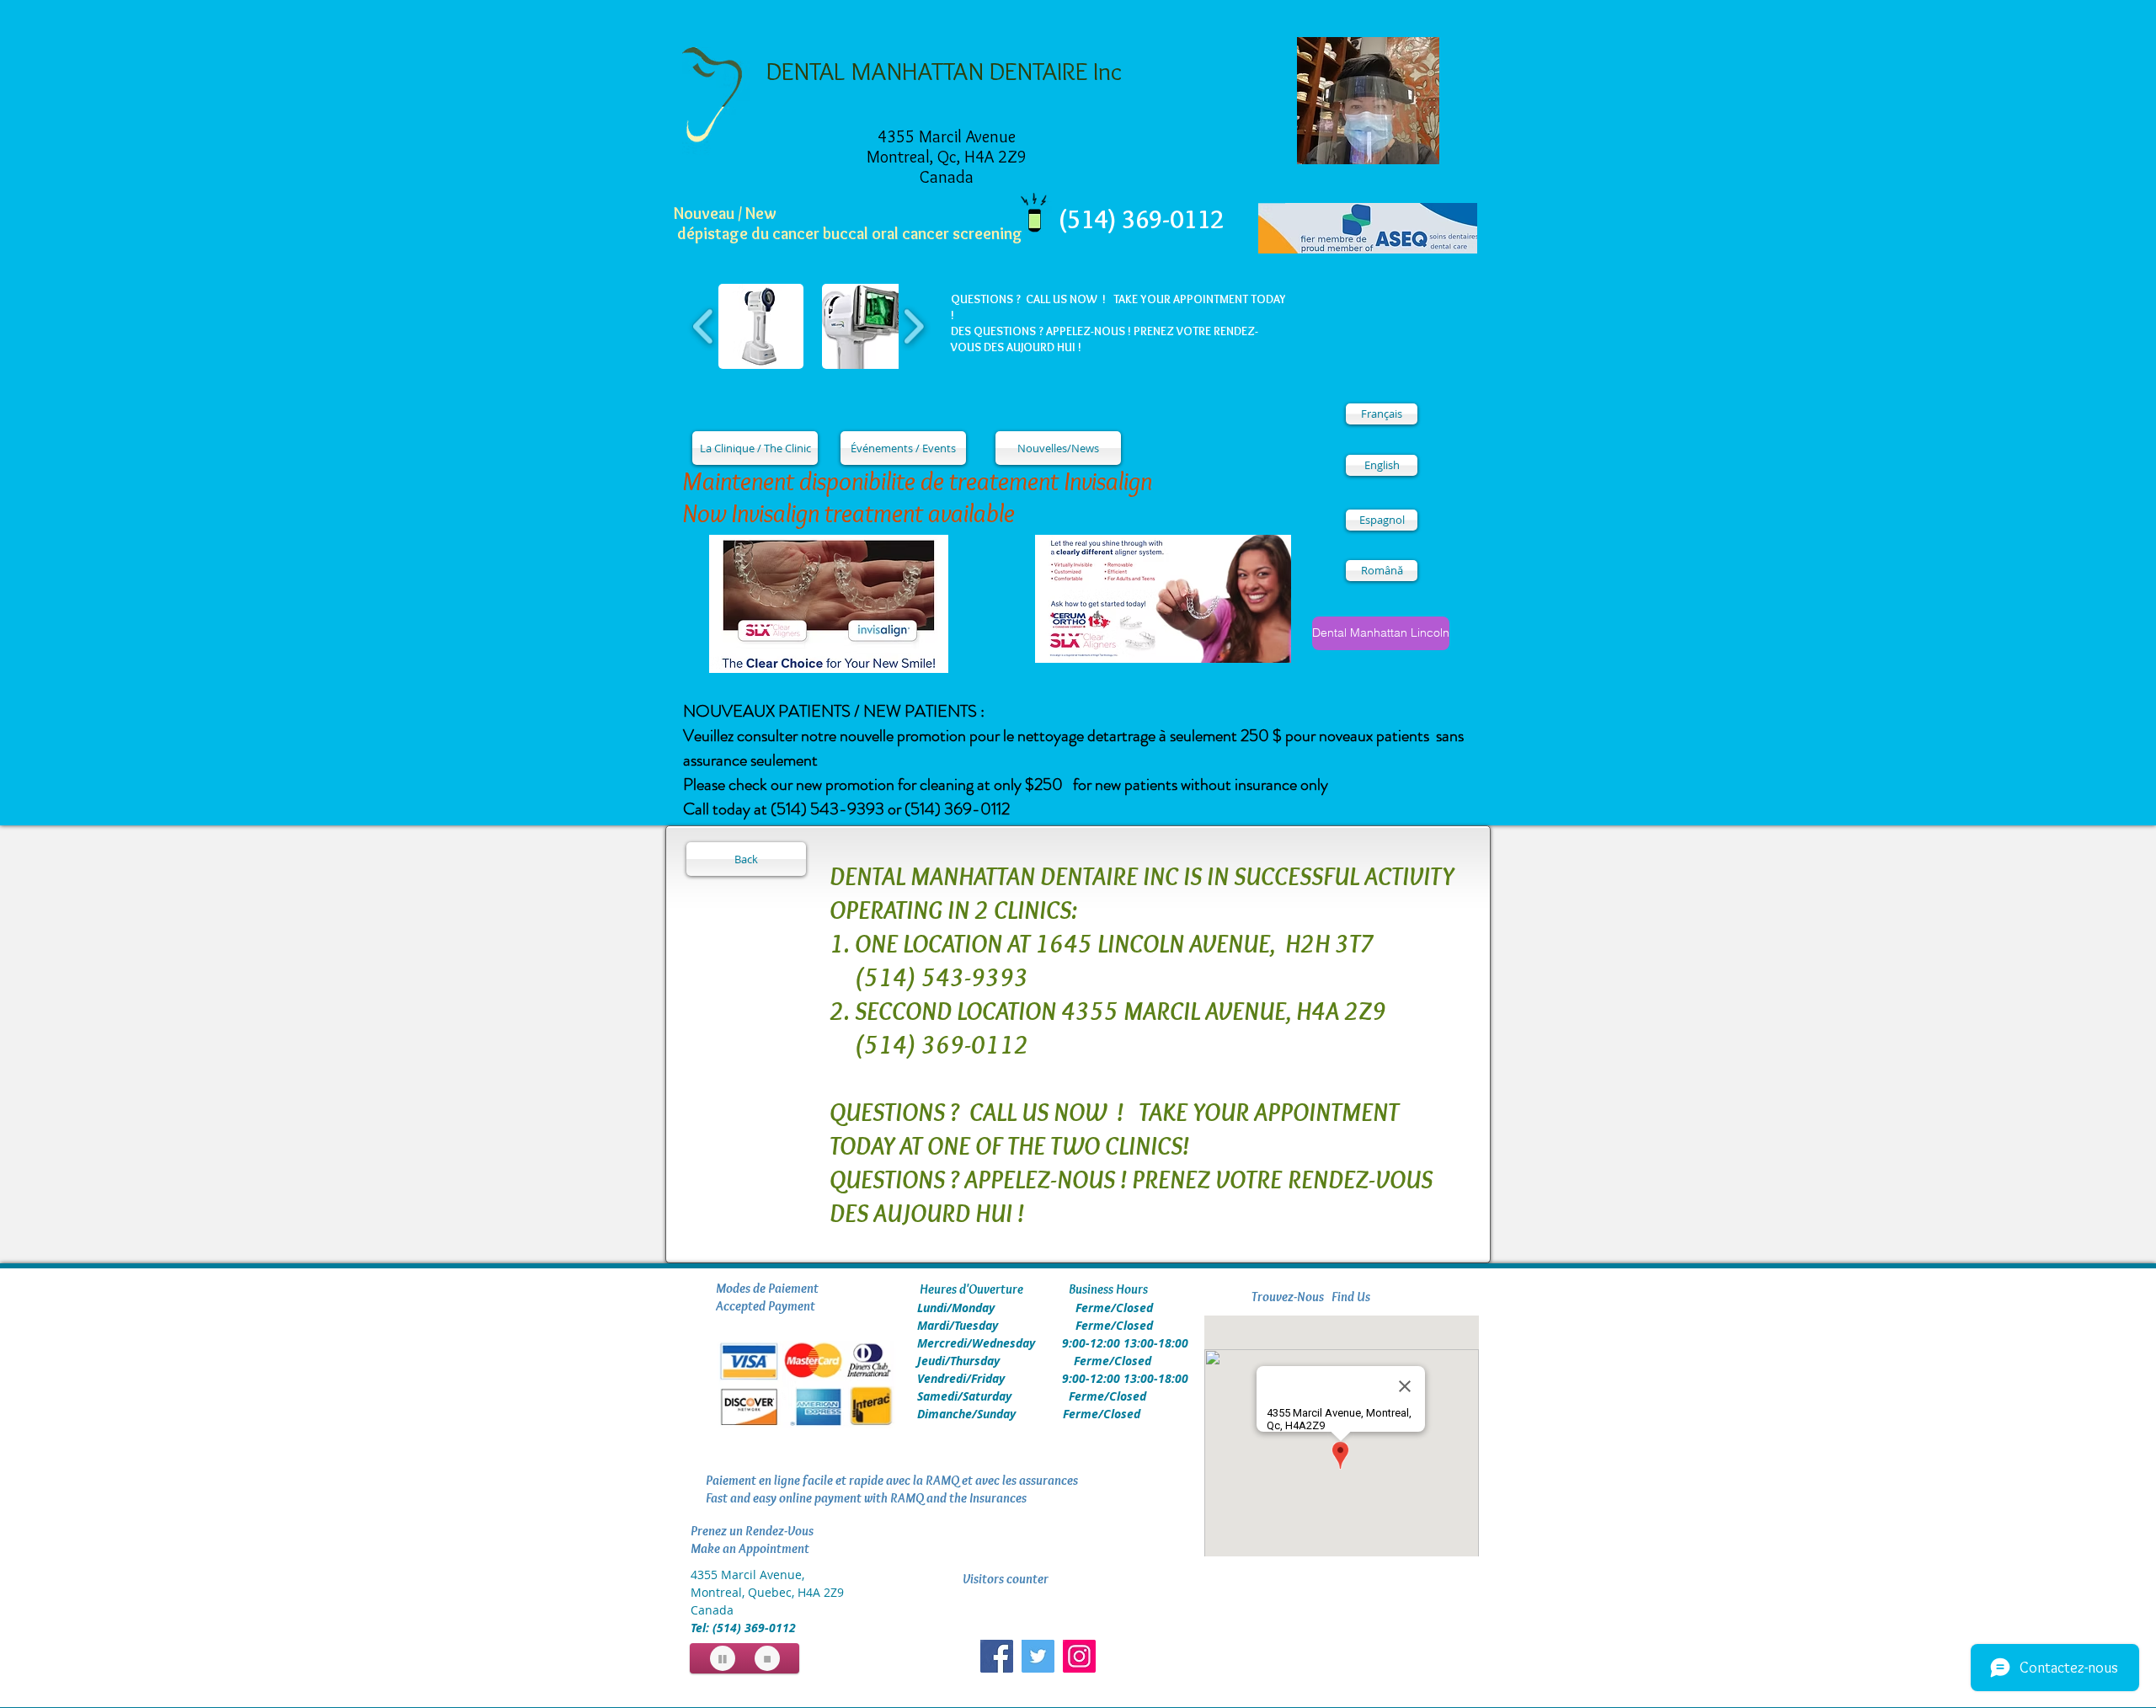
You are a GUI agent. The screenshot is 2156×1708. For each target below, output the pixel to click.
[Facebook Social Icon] (997, 1656)
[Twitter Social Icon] (1038, 1656)
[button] (761, 326)
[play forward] (913, 326)
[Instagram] (1079, 1656)
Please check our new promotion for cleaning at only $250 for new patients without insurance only (1006, 785)
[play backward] (704, 326)
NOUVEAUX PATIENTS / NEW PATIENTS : (834, 711)
